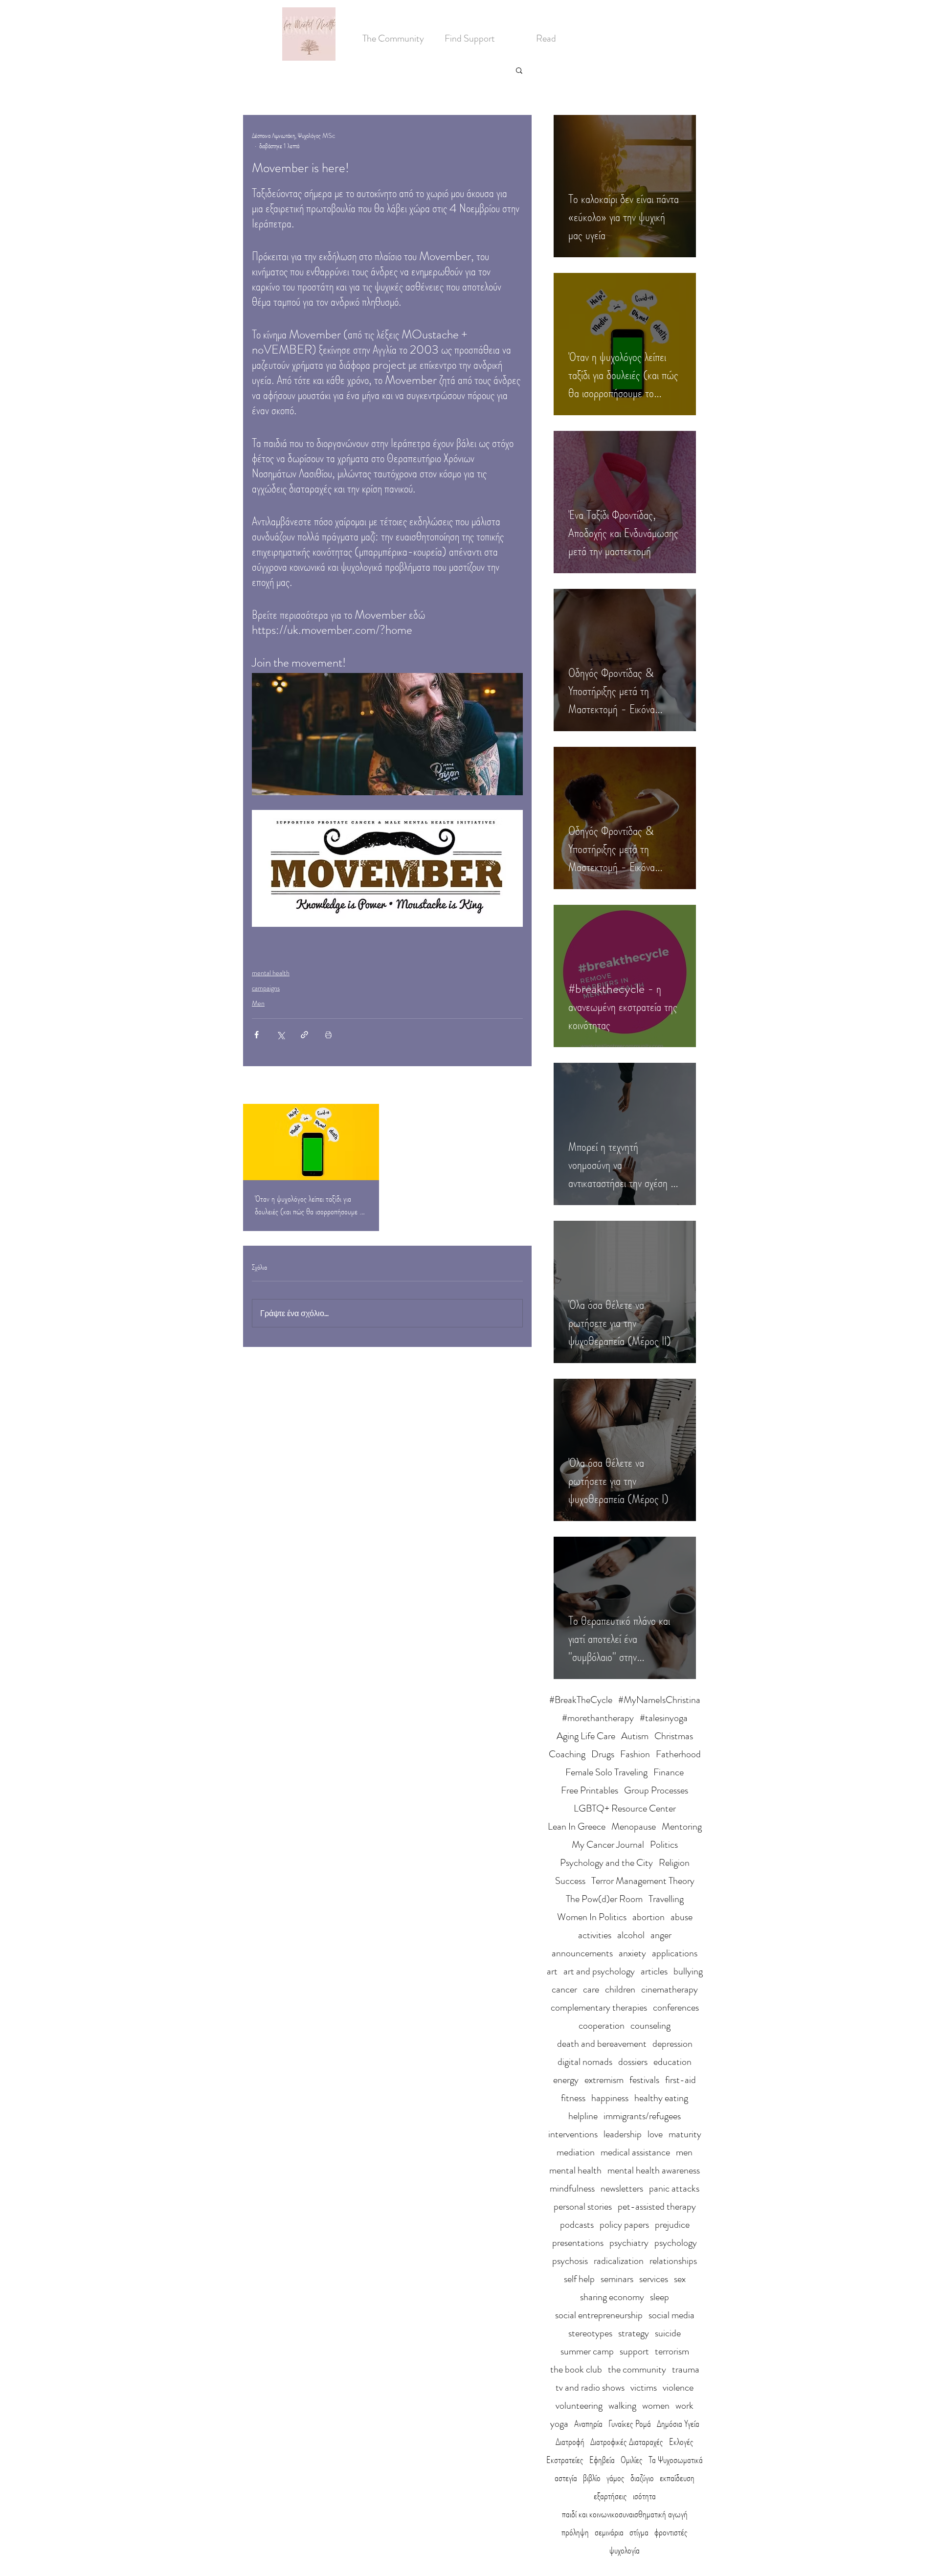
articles (654, 1971)
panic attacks (674, 2188)
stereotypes (590, 2333)
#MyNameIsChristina (659, 1700)
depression (672, 2044)
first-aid (681, 2080)
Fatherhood (678, 1754)
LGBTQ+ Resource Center (625, 1808)
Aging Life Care (586, 1736)
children (620, 1989)
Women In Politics (592, 1917)
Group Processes (656, 1790)
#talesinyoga (664, 1718)
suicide (668, 2333)
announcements (582, 1953)
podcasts (577, 2225)
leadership (623, 2134)
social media (671, 2315)
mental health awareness (654, 2170)
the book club (576, 2369)
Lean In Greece (577, 1826)
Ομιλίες (632, 2460)
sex (680, 2279)
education (672, 2062)
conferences (676, 2007)
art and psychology (599, 1971)
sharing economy (612, 2297)
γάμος (615, 2478)
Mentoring (682, 1826)
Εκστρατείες (565, 2460)
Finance (669, 1772)
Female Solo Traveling (606, 1772)
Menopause (634, 1826)
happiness (610, 2098)
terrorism (672, 2351)
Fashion (635, 1754)
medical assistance (635, 2152)
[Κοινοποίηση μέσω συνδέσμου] (304, 1035)
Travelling (666, 1899)
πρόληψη (575, 2532)
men (684, 2152)
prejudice (672, 2225)
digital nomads (585, 2062)
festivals (644, 2080)
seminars (617, 2279)
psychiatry (629, 2243)
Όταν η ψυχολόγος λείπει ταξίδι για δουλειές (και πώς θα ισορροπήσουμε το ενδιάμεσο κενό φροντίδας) (310, 1205)
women (656, 2406)
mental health (271, 973)
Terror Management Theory (643, 1881)
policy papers (624, 2225)
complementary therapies (599, 2007)
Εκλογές (681, 2442)
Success (570, 1881)
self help (579, 2279)
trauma (686, 2369)
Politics (664, 1845)
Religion (674, 1863)
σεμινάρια (609, 2532)
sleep (660, 2297)
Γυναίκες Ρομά (630, 2424)
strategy (634, 2333)
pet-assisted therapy (657, 2206)
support (634, 2351)
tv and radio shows (590, 2387)
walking (622, 2406)
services (654, 2279)
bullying (688, 1971)
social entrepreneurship (599, 2315)
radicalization (619, 2261)
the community (637, 2369)
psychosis (570, 2261)
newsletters (622, 2188)
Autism (635, 1736)
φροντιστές (671, 2532)
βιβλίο (592, 2478)
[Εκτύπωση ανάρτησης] (328, 1035)
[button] (519, 70)
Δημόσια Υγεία (678, 2424)
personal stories (583, 2206)
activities (595, 1935)
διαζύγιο (642, 2478)
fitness (573, 2098)
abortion (648, 1917)
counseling (650, 2026)
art (552, 1971)
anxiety (632, 1953)
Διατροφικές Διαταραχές (627, 2442)
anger (661, 1935)
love (655, 2134)
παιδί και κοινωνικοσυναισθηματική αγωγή (625, 2514)
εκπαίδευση (677, 2478)
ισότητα (644, 2496)
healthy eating (661, 2098)
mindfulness (572, 2188)
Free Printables (590, 1790)
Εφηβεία (602, 2460)
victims (644, 2387)
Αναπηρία (588, 2424)
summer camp (587, 2351)
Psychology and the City (606, 1863)
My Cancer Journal (608, 1845)
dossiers (633, 2062)
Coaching (567, 1754)
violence (678, 2387)
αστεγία (566, 2478)
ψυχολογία (625, 2550)
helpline (583, 2116)
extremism (604, 2080)
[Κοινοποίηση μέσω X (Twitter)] (280, 1035)
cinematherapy (670, 1989)
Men (258, 1003)
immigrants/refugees (642, 2116)
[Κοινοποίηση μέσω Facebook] (257, 1035)
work (684, 2406)
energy (566, 2080)
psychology (676, 2243)
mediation (576, 2152)
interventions (573, 2134)
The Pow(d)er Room (604, 1899)
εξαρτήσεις (610, 2496)
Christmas (674, 1736)
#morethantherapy (598, 1718)
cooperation (602, 2026)
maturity (685, 2134)
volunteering (579, 2406)
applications (675, 1953)
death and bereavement (602, 2044)
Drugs (603, 1754)
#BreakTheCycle (581, 1700)
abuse (682, 1917)
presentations (578, 2243)
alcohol (631, 1935)
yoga (559, 2424)
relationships (673, 2261)
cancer (564, 1989)
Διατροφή (570, 2442)
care (591, 1989)
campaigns (266, 988)
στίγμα (639, 2532)
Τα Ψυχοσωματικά (676, 2460)
